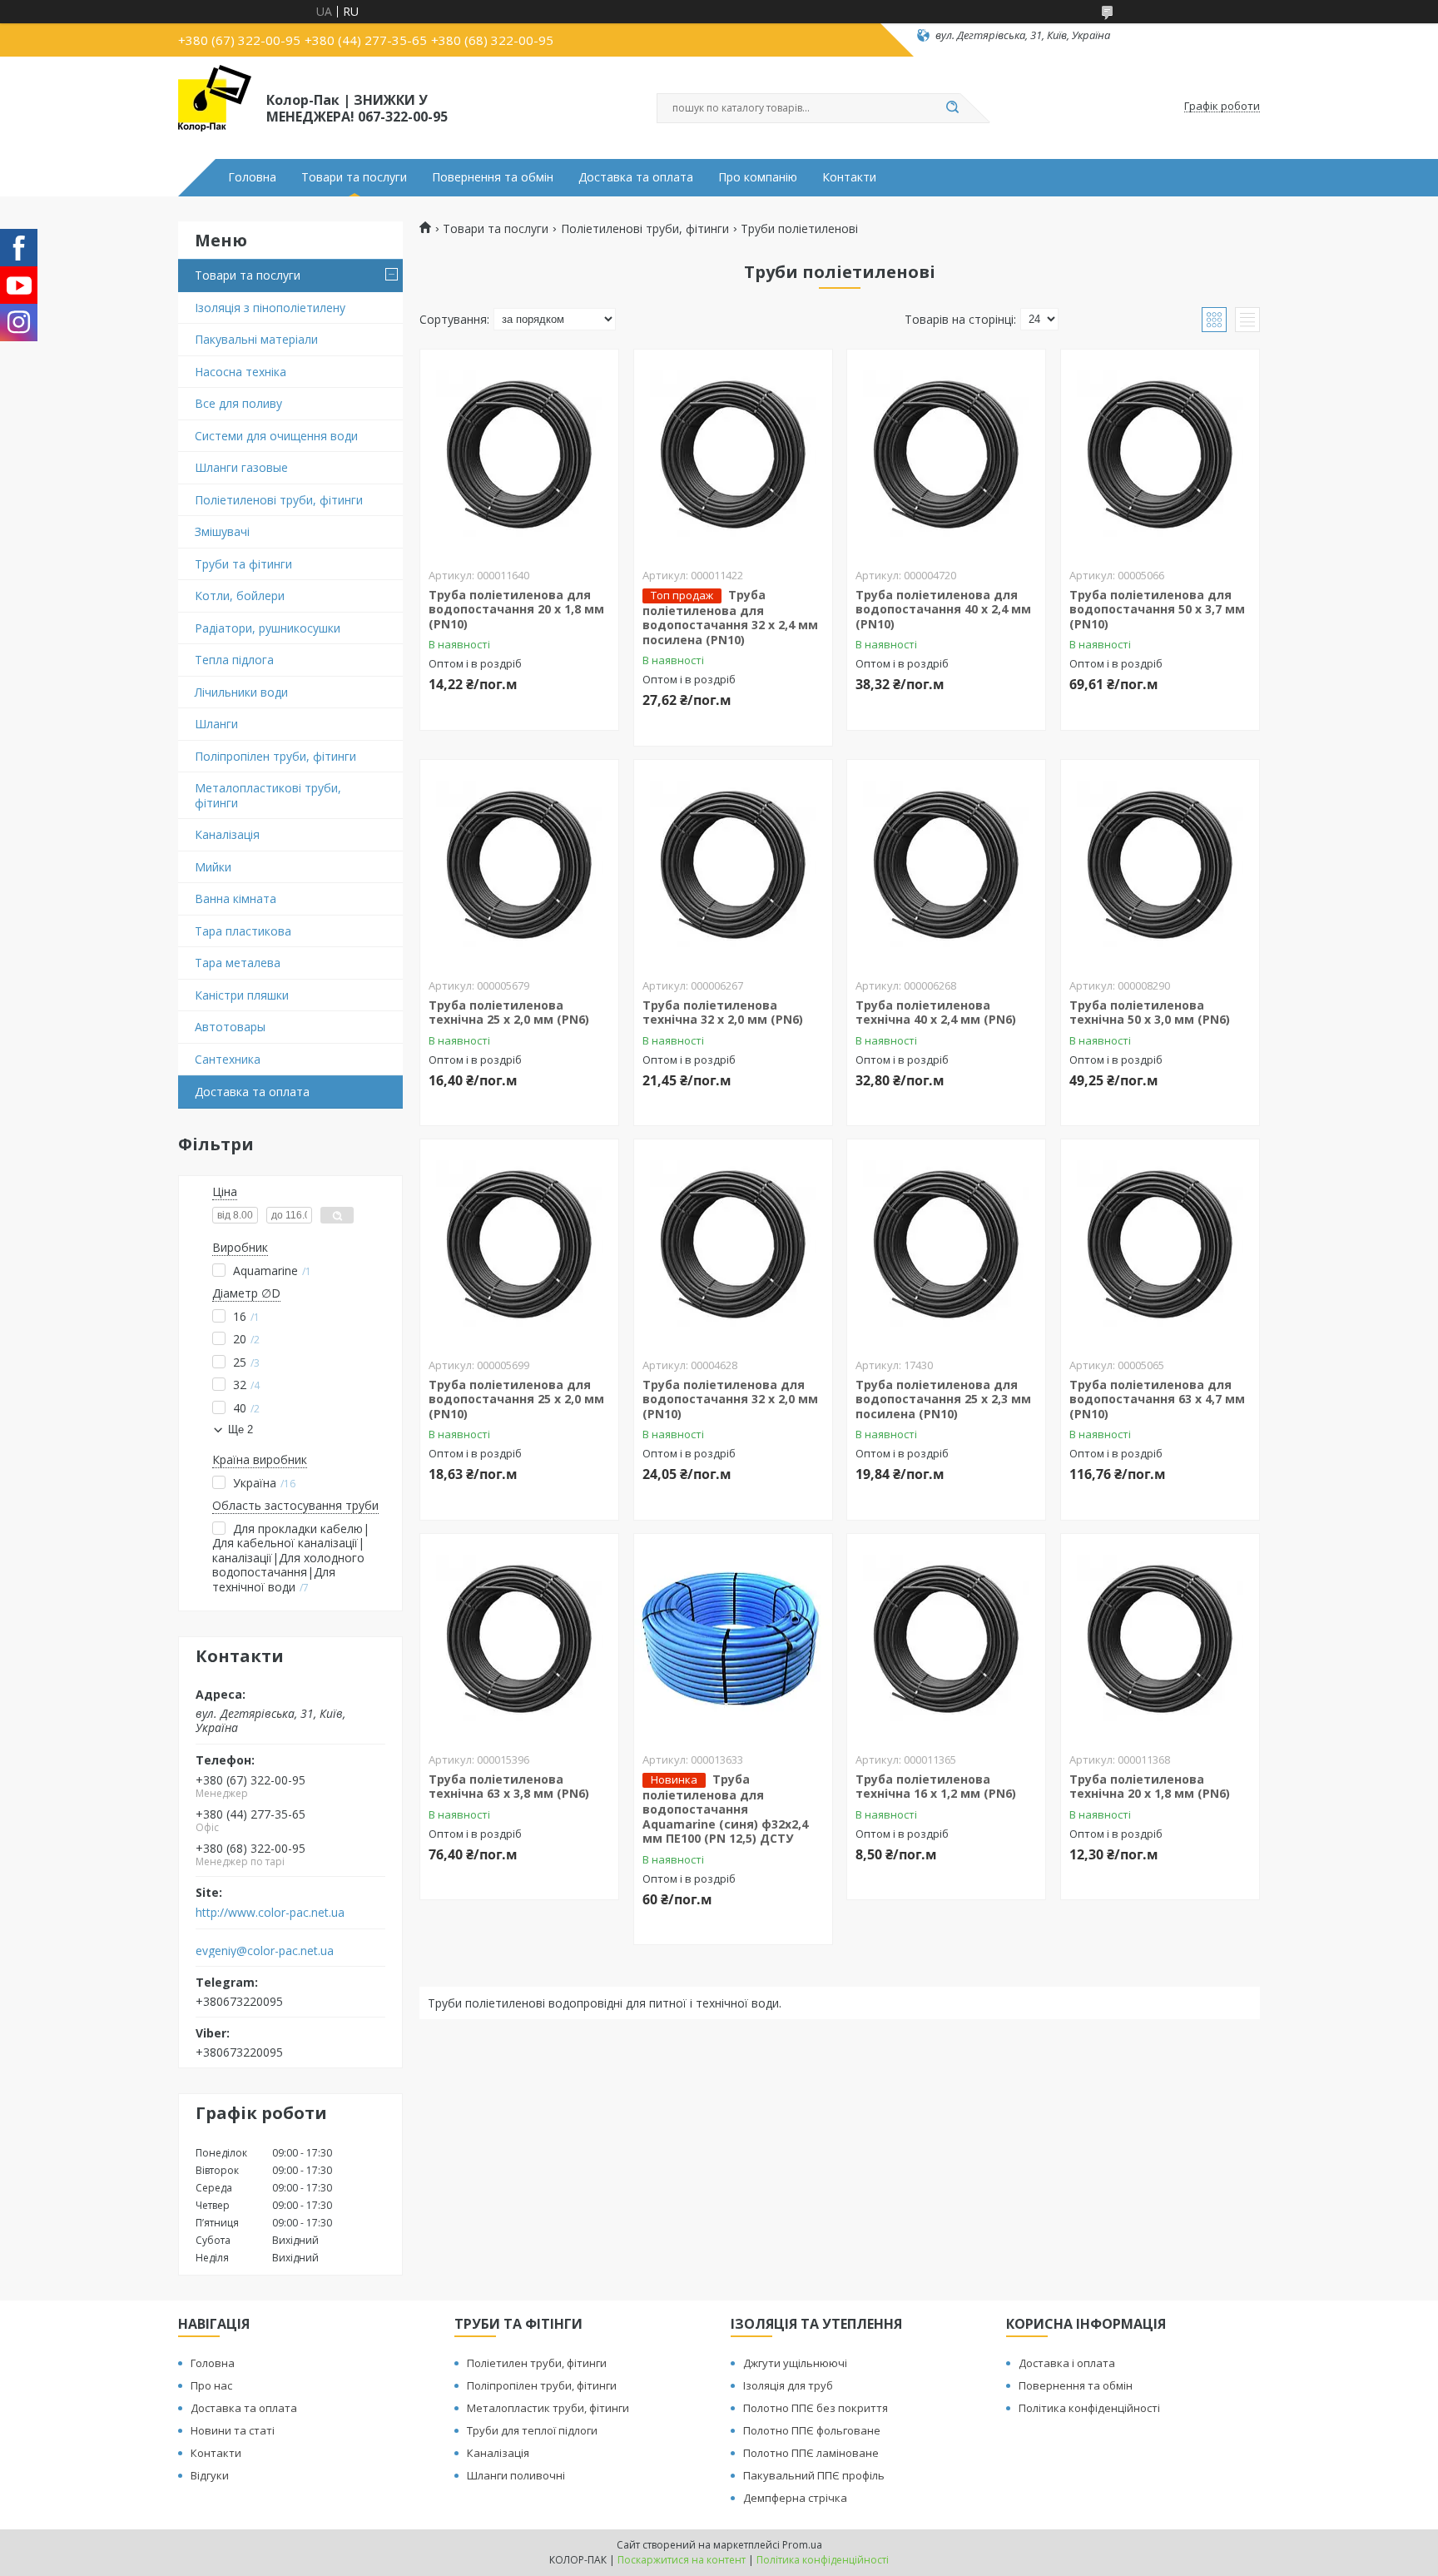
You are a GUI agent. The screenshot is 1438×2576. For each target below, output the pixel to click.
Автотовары (230, 1027)
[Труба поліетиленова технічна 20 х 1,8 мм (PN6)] (1160, 1638)
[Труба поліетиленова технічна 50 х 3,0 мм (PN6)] (1160, 864)
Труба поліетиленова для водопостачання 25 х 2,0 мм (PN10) (516, 1399)
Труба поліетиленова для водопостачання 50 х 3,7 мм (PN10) (1157, 609)
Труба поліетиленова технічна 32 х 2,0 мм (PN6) (723, 1013)
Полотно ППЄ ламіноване (811, 2453)
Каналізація (227, 834)
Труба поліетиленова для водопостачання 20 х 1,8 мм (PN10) (516, 609)
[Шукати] (952, 108)
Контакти (849, 177)
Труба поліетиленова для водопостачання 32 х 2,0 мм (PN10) (730, 1399)
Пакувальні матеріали (256, 339)
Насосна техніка (240, 372)
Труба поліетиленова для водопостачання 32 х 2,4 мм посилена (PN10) (730, 617)
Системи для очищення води (276, 436)
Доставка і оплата (1067, 2363)
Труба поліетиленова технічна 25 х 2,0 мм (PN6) (509, 1013)
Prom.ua (802, 2545)
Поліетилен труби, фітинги (537, 2363)
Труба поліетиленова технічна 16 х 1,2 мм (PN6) (936, 1787)
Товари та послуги (354, 177)
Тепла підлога (234, 660)
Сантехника (228, 1059)
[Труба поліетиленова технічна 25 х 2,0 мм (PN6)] (519, 864)
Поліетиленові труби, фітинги (279, 500)
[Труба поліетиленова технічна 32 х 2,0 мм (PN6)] (733, 864)
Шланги (216, 724)
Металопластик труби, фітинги (548, 2408)
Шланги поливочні (516, 2475)
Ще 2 (240, 1429)
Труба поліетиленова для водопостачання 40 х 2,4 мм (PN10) (943, 609)
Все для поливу (238, 403)
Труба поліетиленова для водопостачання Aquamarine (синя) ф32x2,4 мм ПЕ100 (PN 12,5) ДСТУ (725, 1809)
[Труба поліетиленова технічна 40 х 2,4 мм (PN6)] (946, 864)
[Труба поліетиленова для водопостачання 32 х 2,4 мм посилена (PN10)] (733, 454)
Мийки (213, 867)
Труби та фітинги (243, 564)
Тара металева (238, 963)
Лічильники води (241, 692)
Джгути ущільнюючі (795, 2363)
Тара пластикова (243, 931)
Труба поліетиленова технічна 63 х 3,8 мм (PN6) (509, 1787)
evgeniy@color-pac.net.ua (265, 1951)
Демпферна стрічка (795, 2498)
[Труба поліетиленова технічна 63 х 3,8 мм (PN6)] (519, 1638)
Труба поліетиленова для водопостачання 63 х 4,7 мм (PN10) (1157, 1399)
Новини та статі (233, 2430)
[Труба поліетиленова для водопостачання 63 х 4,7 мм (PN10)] (1160, 1243)
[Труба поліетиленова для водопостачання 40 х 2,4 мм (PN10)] (946, 454)
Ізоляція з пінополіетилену (270, 308)
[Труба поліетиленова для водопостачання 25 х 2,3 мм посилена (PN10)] (946, 1243)
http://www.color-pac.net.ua (270, 1913)
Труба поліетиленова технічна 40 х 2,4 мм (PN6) (936, 1013)
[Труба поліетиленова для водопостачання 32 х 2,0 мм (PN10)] (733, 1243)
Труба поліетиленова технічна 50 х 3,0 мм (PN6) (1150, 1013)
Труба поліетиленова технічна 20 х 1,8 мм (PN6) (1150, 1787)
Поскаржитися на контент (682, 2560)
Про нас (211, 2385)
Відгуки (210, 2475)
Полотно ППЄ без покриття (816, 2408)
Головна (252, 177)
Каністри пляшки (242, 995)
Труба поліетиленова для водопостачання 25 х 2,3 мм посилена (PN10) (943, 1399)
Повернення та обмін (493, 177)
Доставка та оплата (636, 177)
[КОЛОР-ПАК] (215, 107)
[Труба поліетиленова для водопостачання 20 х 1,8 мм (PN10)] (519, 454)
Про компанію (758, 177)
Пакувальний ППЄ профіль (814, 2475)
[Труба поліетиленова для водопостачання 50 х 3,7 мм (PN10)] (1160, 454)
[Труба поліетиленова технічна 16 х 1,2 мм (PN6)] (946, 1638)
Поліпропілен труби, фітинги (275, 756)
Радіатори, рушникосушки (268, 628)
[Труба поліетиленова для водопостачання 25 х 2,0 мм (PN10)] (519, 1243)
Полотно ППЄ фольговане (812, 2430)
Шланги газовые (241, 467)
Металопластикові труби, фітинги (268, 795)
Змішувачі (222, 531)
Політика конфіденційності (1089, 2408)
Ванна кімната (236, 898)
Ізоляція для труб (788, 2385)
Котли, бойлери (240, 596)
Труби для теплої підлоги (532, 2430)
